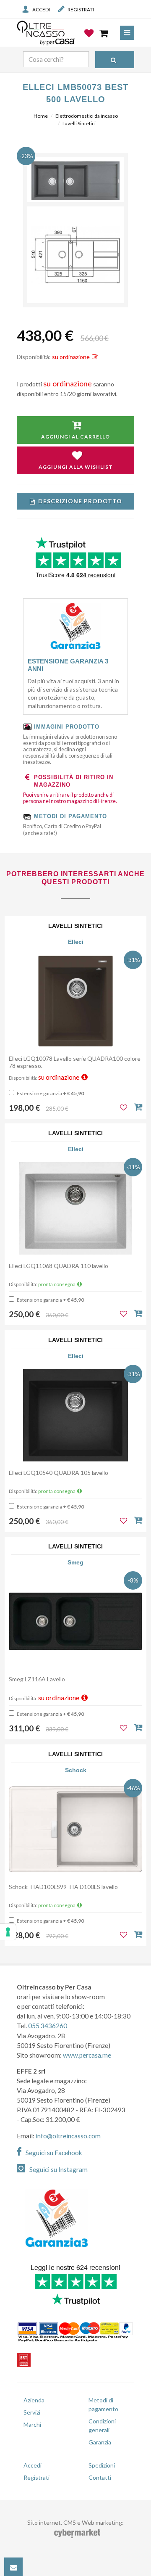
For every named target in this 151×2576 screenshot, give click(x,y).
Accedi (41, 9)
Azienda (34, 2400)
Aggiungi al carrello (75, 437)
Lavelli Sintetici (79, 123)
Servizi (32, 2412)
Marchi (32, 2424)
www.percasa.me (87, 2055)
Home (41, 116)
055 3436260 (48, 2026)
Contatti (100, 2477)
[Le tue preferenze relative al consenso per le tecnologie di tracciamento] (8, 1932)
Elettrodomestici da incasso (87, 116)
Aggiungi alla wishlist (76, 467)
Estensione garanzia (50, 1093)
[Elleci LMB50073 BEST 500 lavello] (75, 181)
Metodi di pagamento (103, 2404)
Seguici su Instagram (59, 2169)
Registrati (81, 9)
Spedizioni (102, 2465)
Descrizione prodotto (80, 501)
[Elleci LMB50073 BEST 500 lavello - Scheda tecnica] (75, 255)
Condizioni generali (102, 2425)
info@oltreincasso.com (68, 2136)
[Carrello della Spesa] (104, 33)
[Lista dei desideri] (90, 40)
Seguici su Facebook (54, 2153)
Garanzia (100, 2442)
